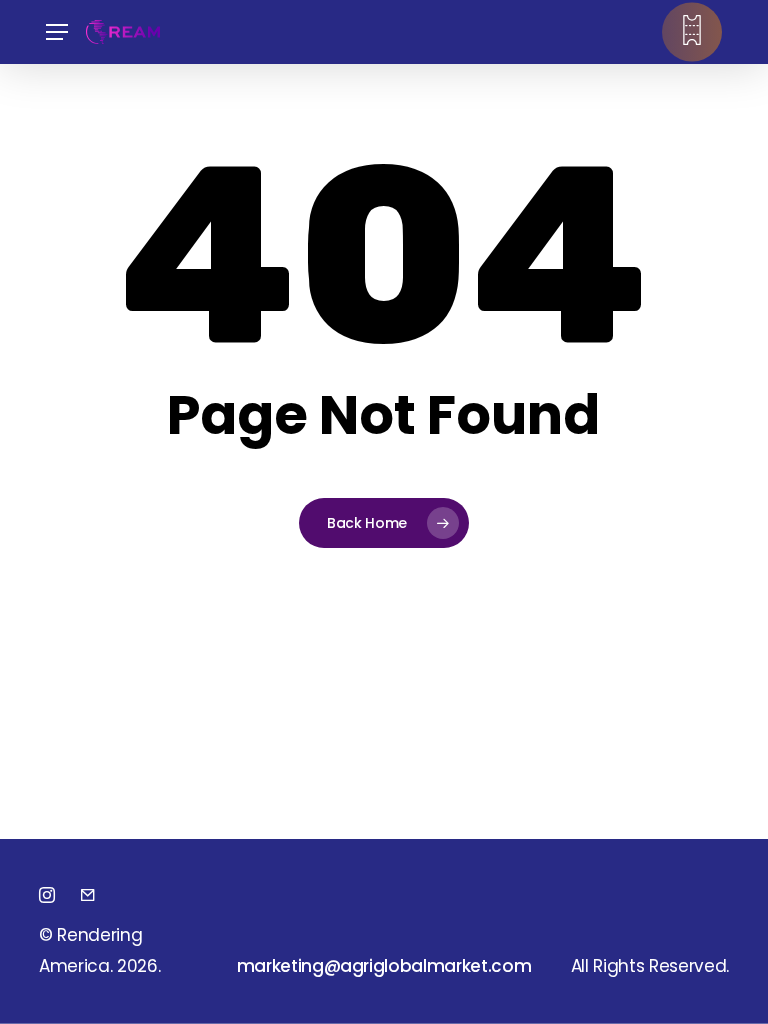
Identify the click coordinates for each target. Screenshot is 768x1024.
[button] (57, 32)
